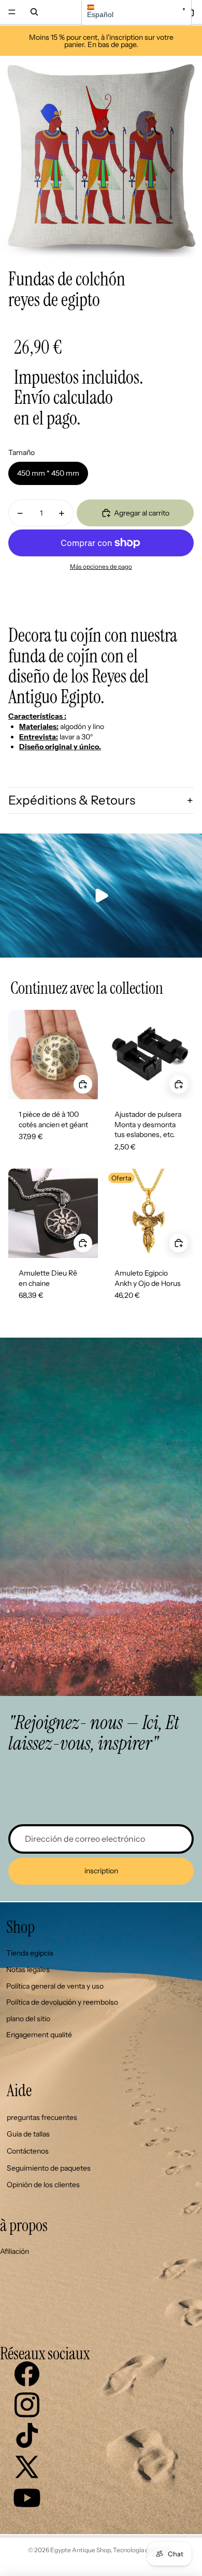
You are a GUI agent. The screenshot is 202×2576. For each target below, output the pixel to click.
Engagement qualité (39, 2035)
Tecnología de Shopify (144, 2550)
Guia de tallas (28, 2134)
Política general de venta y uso (55, 1986)
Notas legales (28, 1969)
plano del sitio (28, 2019)
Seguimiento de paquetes (49, 2168)
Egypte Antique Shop (80, 2550)
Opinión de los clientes (43, 2185)
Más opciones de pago (101, 567)
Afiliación (15, 2251)
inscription (101, 1871)
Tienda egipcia (30, 1953)
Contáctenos (28, 2151)
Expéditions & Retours (72, 800)
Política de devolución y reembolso (62, 2002)
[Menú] (12, 12)
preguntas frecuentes (42, 2117)
